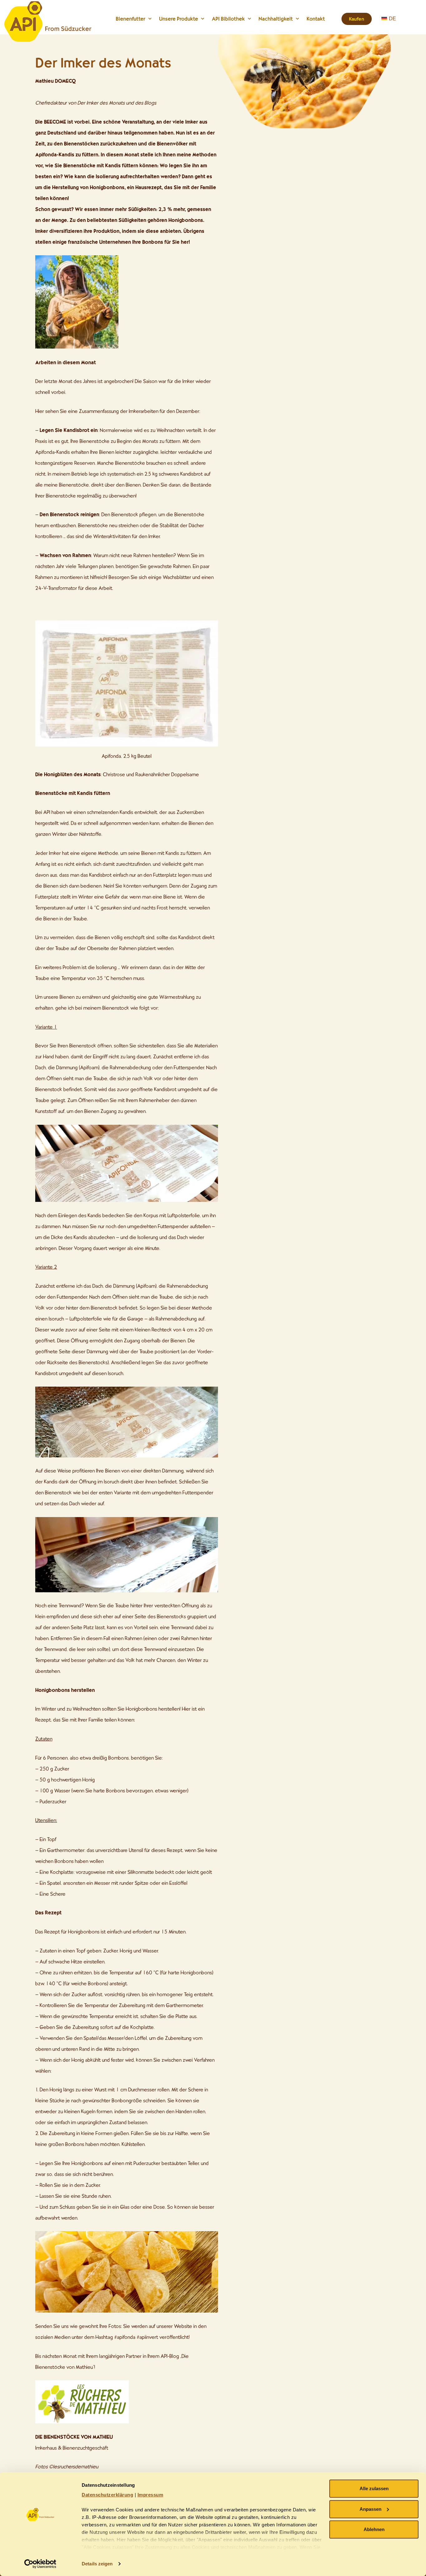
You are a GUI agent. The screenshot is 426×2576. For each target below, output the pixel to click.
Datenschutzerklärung (107, 2495)
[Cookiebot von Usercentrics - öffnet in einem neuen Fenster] (40, 2564)
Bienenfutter (131, 19)
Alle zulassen (374, 2488)
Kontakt (316, 19)
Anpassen (370, 2509)
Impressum (150, 2495)
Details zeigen (97, 2564)
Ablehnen (374, 2529)
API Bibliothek (228, 19)
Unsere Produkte (179, 19)
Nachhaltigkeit (276, 19)
